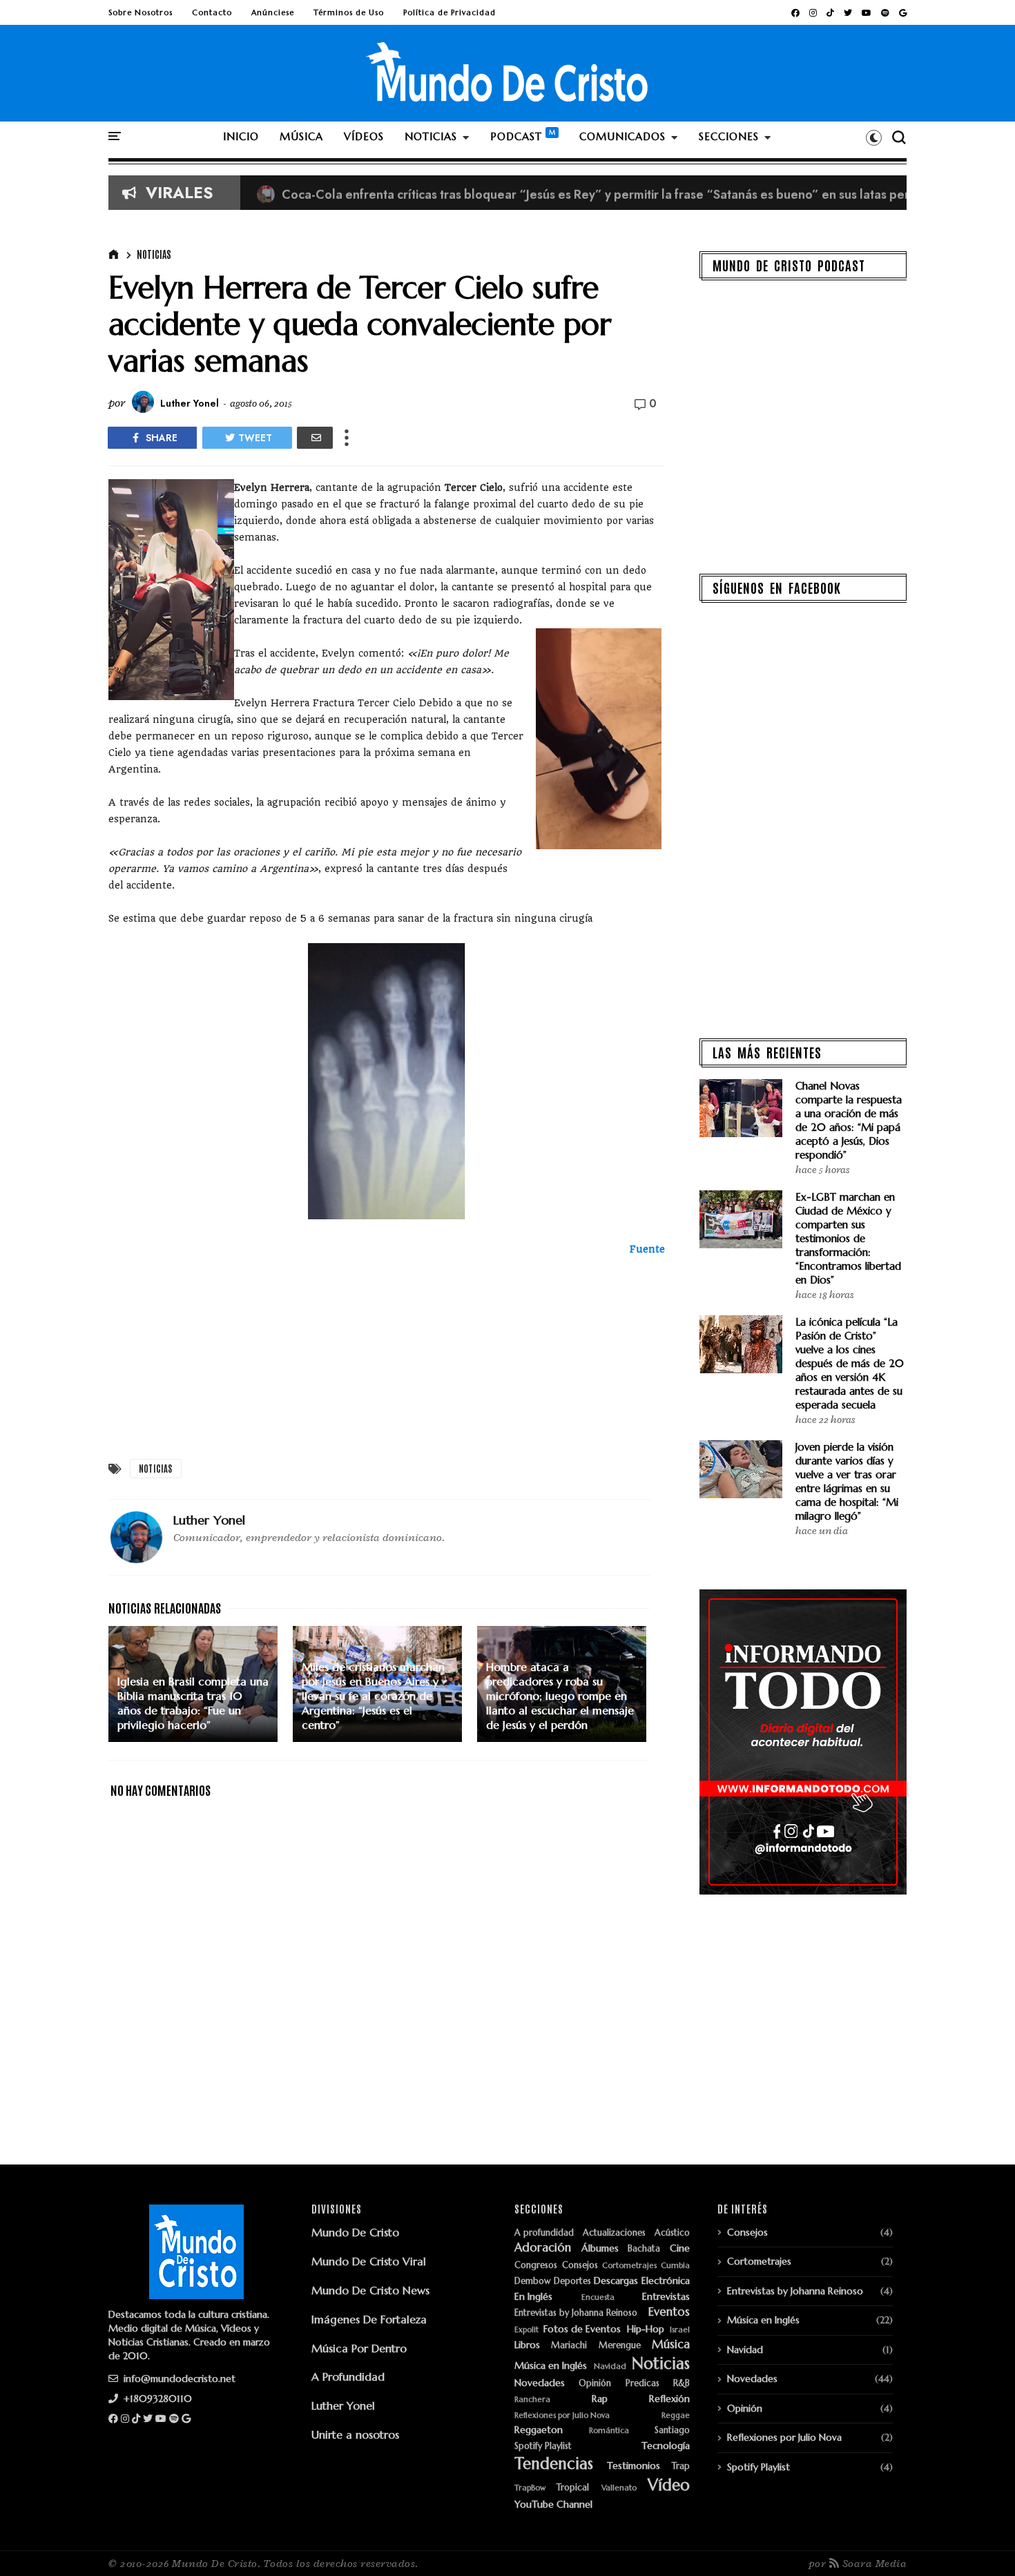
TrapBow (530, 2488)
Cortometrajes (629, 2266)
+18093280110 (156, 2399)
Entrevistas (666, 2297)
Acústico (672, 2233)
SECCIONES (729, 136)
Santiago (672, 2431)
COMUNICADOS (622, 136)
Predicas (642, 2384)
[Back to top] (981, 2543)
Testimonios (634, 2466)
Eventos (669, 2312)
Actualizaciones (614, 2233)
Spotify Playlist (543, 2447)
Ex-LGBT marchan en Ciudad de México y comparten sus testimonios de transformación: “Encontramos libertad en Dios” (848, 1238)
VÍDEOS (364, 136)
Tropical (573, 2488)
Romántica (609, 2431)
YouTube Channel (553, 2505)
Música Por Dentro (359, 2348)
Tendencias (554, 2464)
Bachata (644, 2249)
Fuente (647, 1249)
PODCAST (516, 136)
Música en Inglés (551, 2366)
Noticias (154, 254)
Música (671, 2345)
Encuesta (598, 2297)
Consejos (580, 2266)
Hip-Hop (646, 2329)
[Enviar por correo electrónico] (315, 438)
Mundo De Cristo (355, 2232)
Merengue (620, 2346)
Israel (680, 2330)
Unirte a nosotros (355, 2434)
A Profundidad (348, 2376)
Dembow (532, 2282)
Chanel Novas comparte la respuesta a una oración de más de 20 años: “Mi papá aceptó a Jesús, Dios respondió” (849, 1120)
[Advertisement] (387, 1354)
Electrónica (666, 2281)
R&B (681, 2384)
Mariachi (569, 2346)
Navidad (610, 2366)
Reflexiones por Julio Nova (562, 2415)
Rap (600, 2399)
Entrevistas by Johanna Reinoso (576, 2313)
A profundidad (544, 2233)
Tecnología (666, 2446)
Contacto (212, 12)
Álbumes (600, 2248)
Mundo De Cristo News (370, 2290)
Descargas (616, 2281)
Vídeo (669, 2485)
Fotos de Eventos (582, 2329)
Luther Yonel (343, 2405)
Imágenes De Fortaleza (369, 2319)
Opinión (595, 2384)
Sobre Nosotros (141, 12)
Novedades (540, 2383)
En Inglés (533, 2297)
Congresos (536, 2266)
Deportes (572, 2282)
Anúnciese (273, 12)
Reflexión (669, 2399)
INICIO (241, 136)
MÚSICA (301, 136)
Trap (681, 2467)
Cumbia (675, 2266)
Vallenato (619, 2488)
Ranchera (532, 2400)
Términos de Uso (349, 12)
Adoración (543, 2248)
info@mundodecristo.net (178, 2379)
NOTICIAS (431, 136)
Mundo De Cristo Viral (369, 2261)
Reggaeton (539, 2430)
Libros (527, 2345)
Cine (680, 2248)
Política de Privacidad (449, 12)
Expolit (526, 2330)
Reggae (676, 2415)
